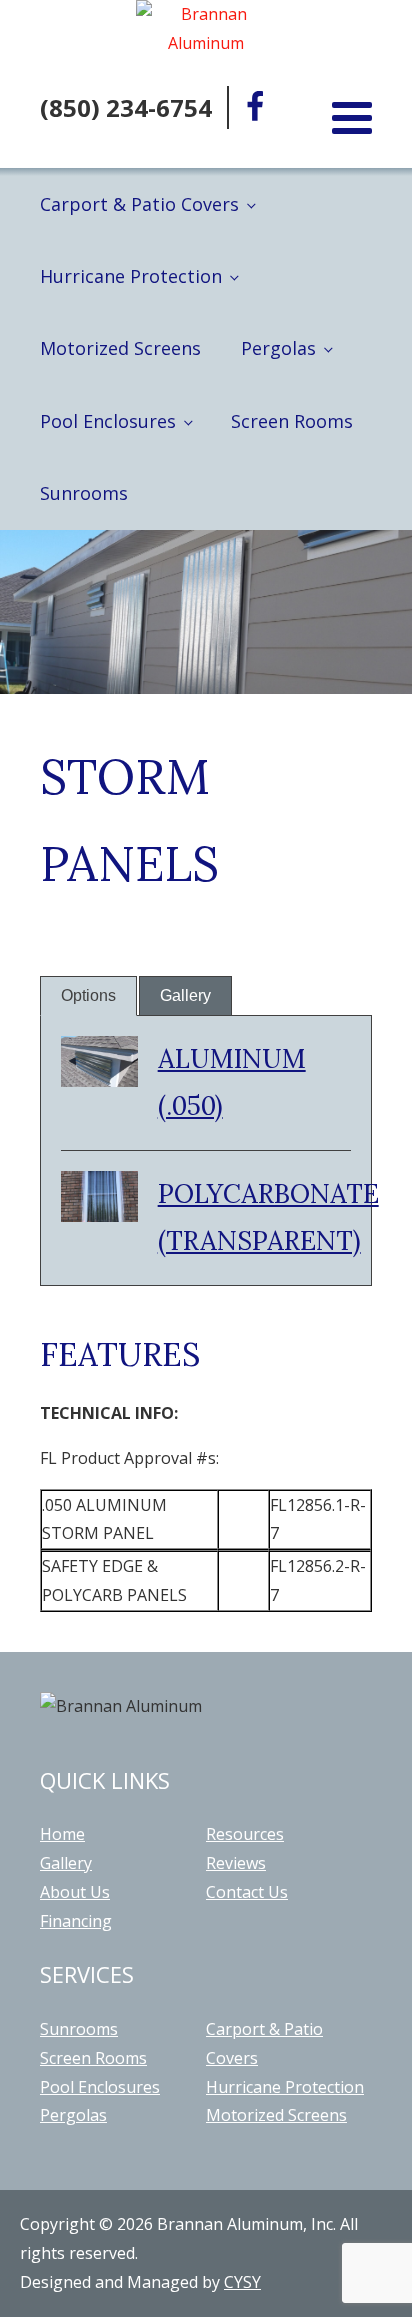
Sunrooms (84, 493)
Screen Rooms (292, 421)
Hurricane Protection (131, 276)
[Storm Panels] (99, 1081)
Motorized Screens (120, 348)
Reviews (236, 1863)
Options (88, 995)
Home (62, 1834)
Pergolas (278, 348)
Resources (245, 1834)
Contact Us (247, 1892)
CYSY (242, 2282)
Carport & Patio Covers (139, 204)
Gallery (185, 995)
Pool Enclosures (108, 421)
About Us (75, 1892)
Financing (76, 1921)
